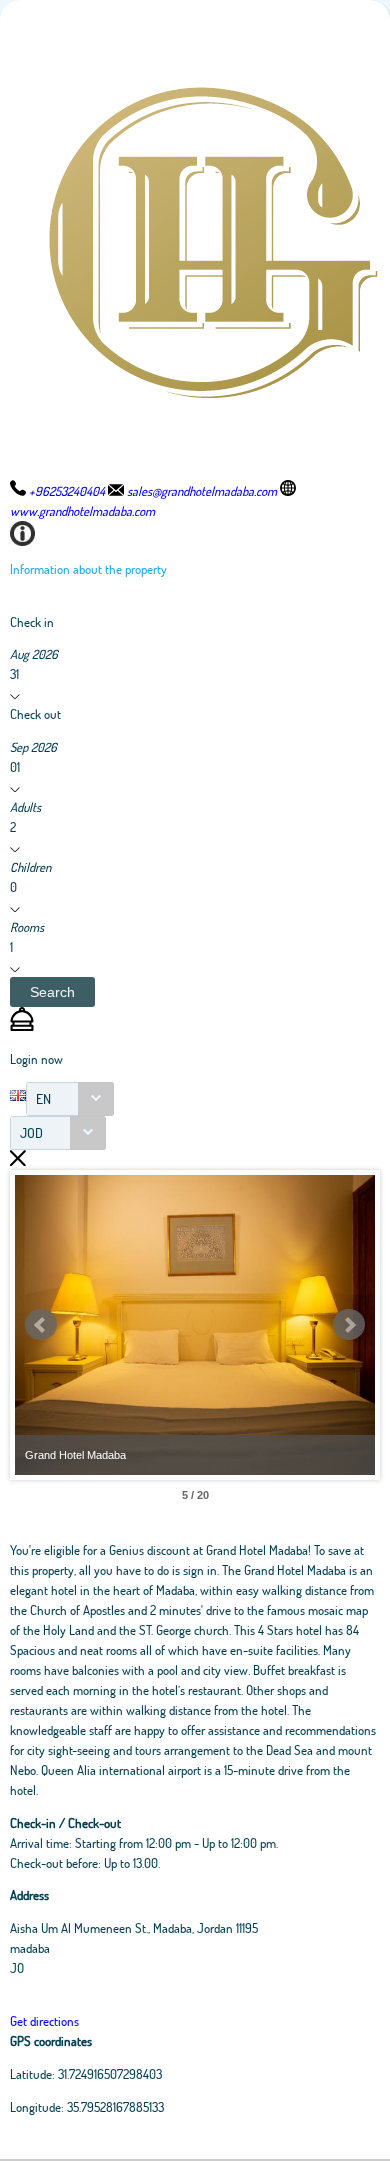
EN (43, 1098)
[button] (52, 992)
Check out (35, 714)
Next (349, 1325)
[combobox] (70, 1099)
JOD (31, 1132)
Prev (41, 1325)
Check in (32, 622)
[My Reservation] (22, 1026)
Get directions (44, 2021)
